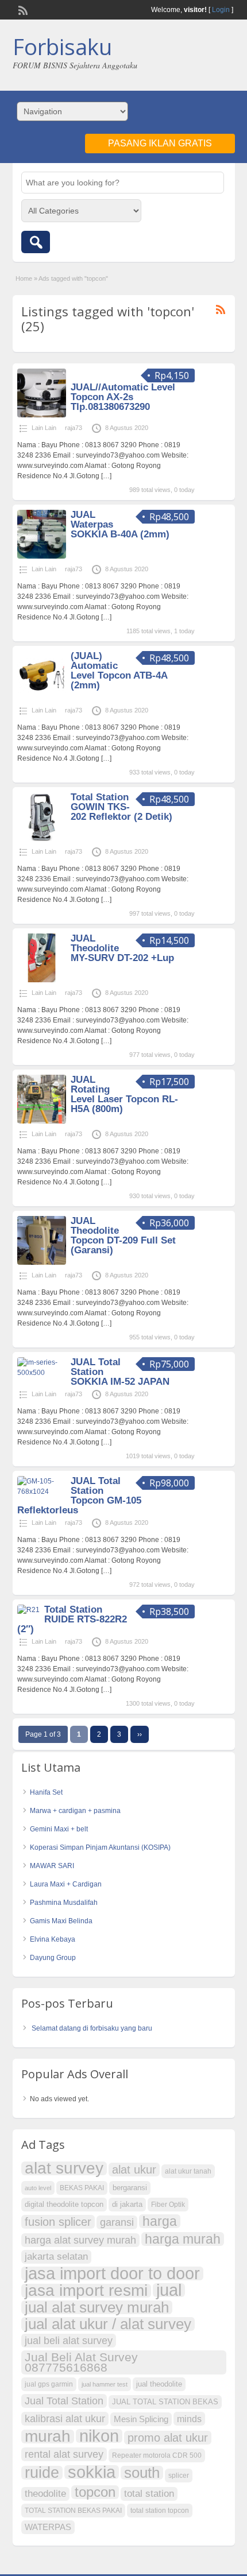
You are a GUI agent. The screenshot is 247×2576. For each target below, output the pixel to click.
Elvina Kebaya (53, 1939)
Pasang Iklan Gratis (160, 143)
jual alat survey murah (97, 2307)
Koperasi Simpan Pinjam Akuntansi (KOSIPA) (100, 1847)
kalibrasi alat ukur (65, 2418)
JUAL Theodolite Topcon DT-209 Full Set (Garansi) (123, 1235)
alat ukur (134, 2170)
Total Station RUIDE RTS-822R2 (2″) (72, 1619)
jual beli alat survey (69, 2340)
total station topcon (160, 2511)
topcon (95, 2492)
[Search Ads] (36, 242)
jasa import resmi (86, 2291)
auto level (38, 2188)
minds (189, 2419)
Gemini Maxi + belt (59, 1829)
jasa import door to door (112, 2273)
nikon (99, 2436)
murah (48, 2436)
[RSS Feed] (22, 9)
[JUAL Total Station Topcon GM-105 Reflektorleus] (42, 1492)
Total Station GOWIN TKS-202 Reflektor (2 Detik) (121, 807)
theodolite (45, 2494)
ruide (42, 2473)
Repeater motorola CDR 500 (157, 2455)
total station (149, 2494)
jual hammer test (105, 2384)
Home (24, 278)
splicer (179, 2476)
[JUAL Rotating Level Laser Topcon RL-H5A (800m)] (42, 1121)
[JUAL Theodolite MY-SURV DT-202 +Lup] (42, 980)
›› (140, 1734)
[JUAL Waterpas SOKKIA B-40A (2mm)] (42, 556)
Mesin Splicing (141, 2419)
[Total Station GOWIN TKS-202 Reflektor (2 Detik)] (42, 839)
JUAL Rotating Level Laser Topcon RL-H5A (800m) (124, 1094)
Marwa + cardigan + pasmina (75, 1811)
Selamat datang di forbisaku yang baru (92, 2028)
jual (169, 2290)
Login (221, 10)
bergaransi (130, 2188)
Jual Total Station (64, 2401)
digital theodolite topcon (64, 2204)
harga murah (183, 2239)
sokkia (92, 2472)
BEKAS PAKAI (82, 2188)
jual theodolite (159, 2384)
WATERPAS (48, 2527)
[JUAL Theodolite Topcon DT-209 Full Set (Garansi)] (42, 1262)
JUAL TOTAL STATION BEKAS (165, 2402)
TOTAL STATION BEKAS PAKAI (73, 2511)
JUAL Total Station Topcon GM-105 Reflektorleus (79, 1496)
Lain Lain (44, 428)
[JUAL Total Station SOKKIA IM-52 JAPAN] (42, 1373)
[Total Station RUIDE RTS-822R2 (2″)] (28, 1610)
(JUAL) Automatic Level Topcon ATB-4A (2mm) (119, 671)
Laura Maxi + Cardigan (66, 1884)
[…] (106, 476)
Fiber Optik (168, 2205)
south (142, 2473)
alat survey (64, 2168)
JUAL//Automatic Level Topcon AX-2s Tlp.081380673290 (123, 397)
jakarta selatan (56, 2257)
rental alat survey (64, 2454)
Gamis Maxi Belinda (61, 1921)
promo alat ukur (168, 2438)
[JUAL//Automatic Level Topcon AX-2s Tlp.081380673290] (42, 415)
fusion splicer (58, 2222)
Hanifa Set (46, 1792)
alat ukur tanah (188, 2171)
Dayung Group (53, 1958)
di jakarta (127, 2204)
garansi (117, 2222)
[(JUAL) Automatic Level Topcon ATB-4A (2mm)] (42, 698)
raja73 (74, 428)
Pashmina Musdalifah (64, 1903)
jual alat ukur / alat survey (108, 2324)
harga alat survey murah (80, 2240)
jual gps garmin (49, 2384)
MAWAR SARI (52, 1866)
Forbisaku (62, 47)
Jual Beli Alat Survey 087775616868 (81, 2362)
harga (160, 2221)
